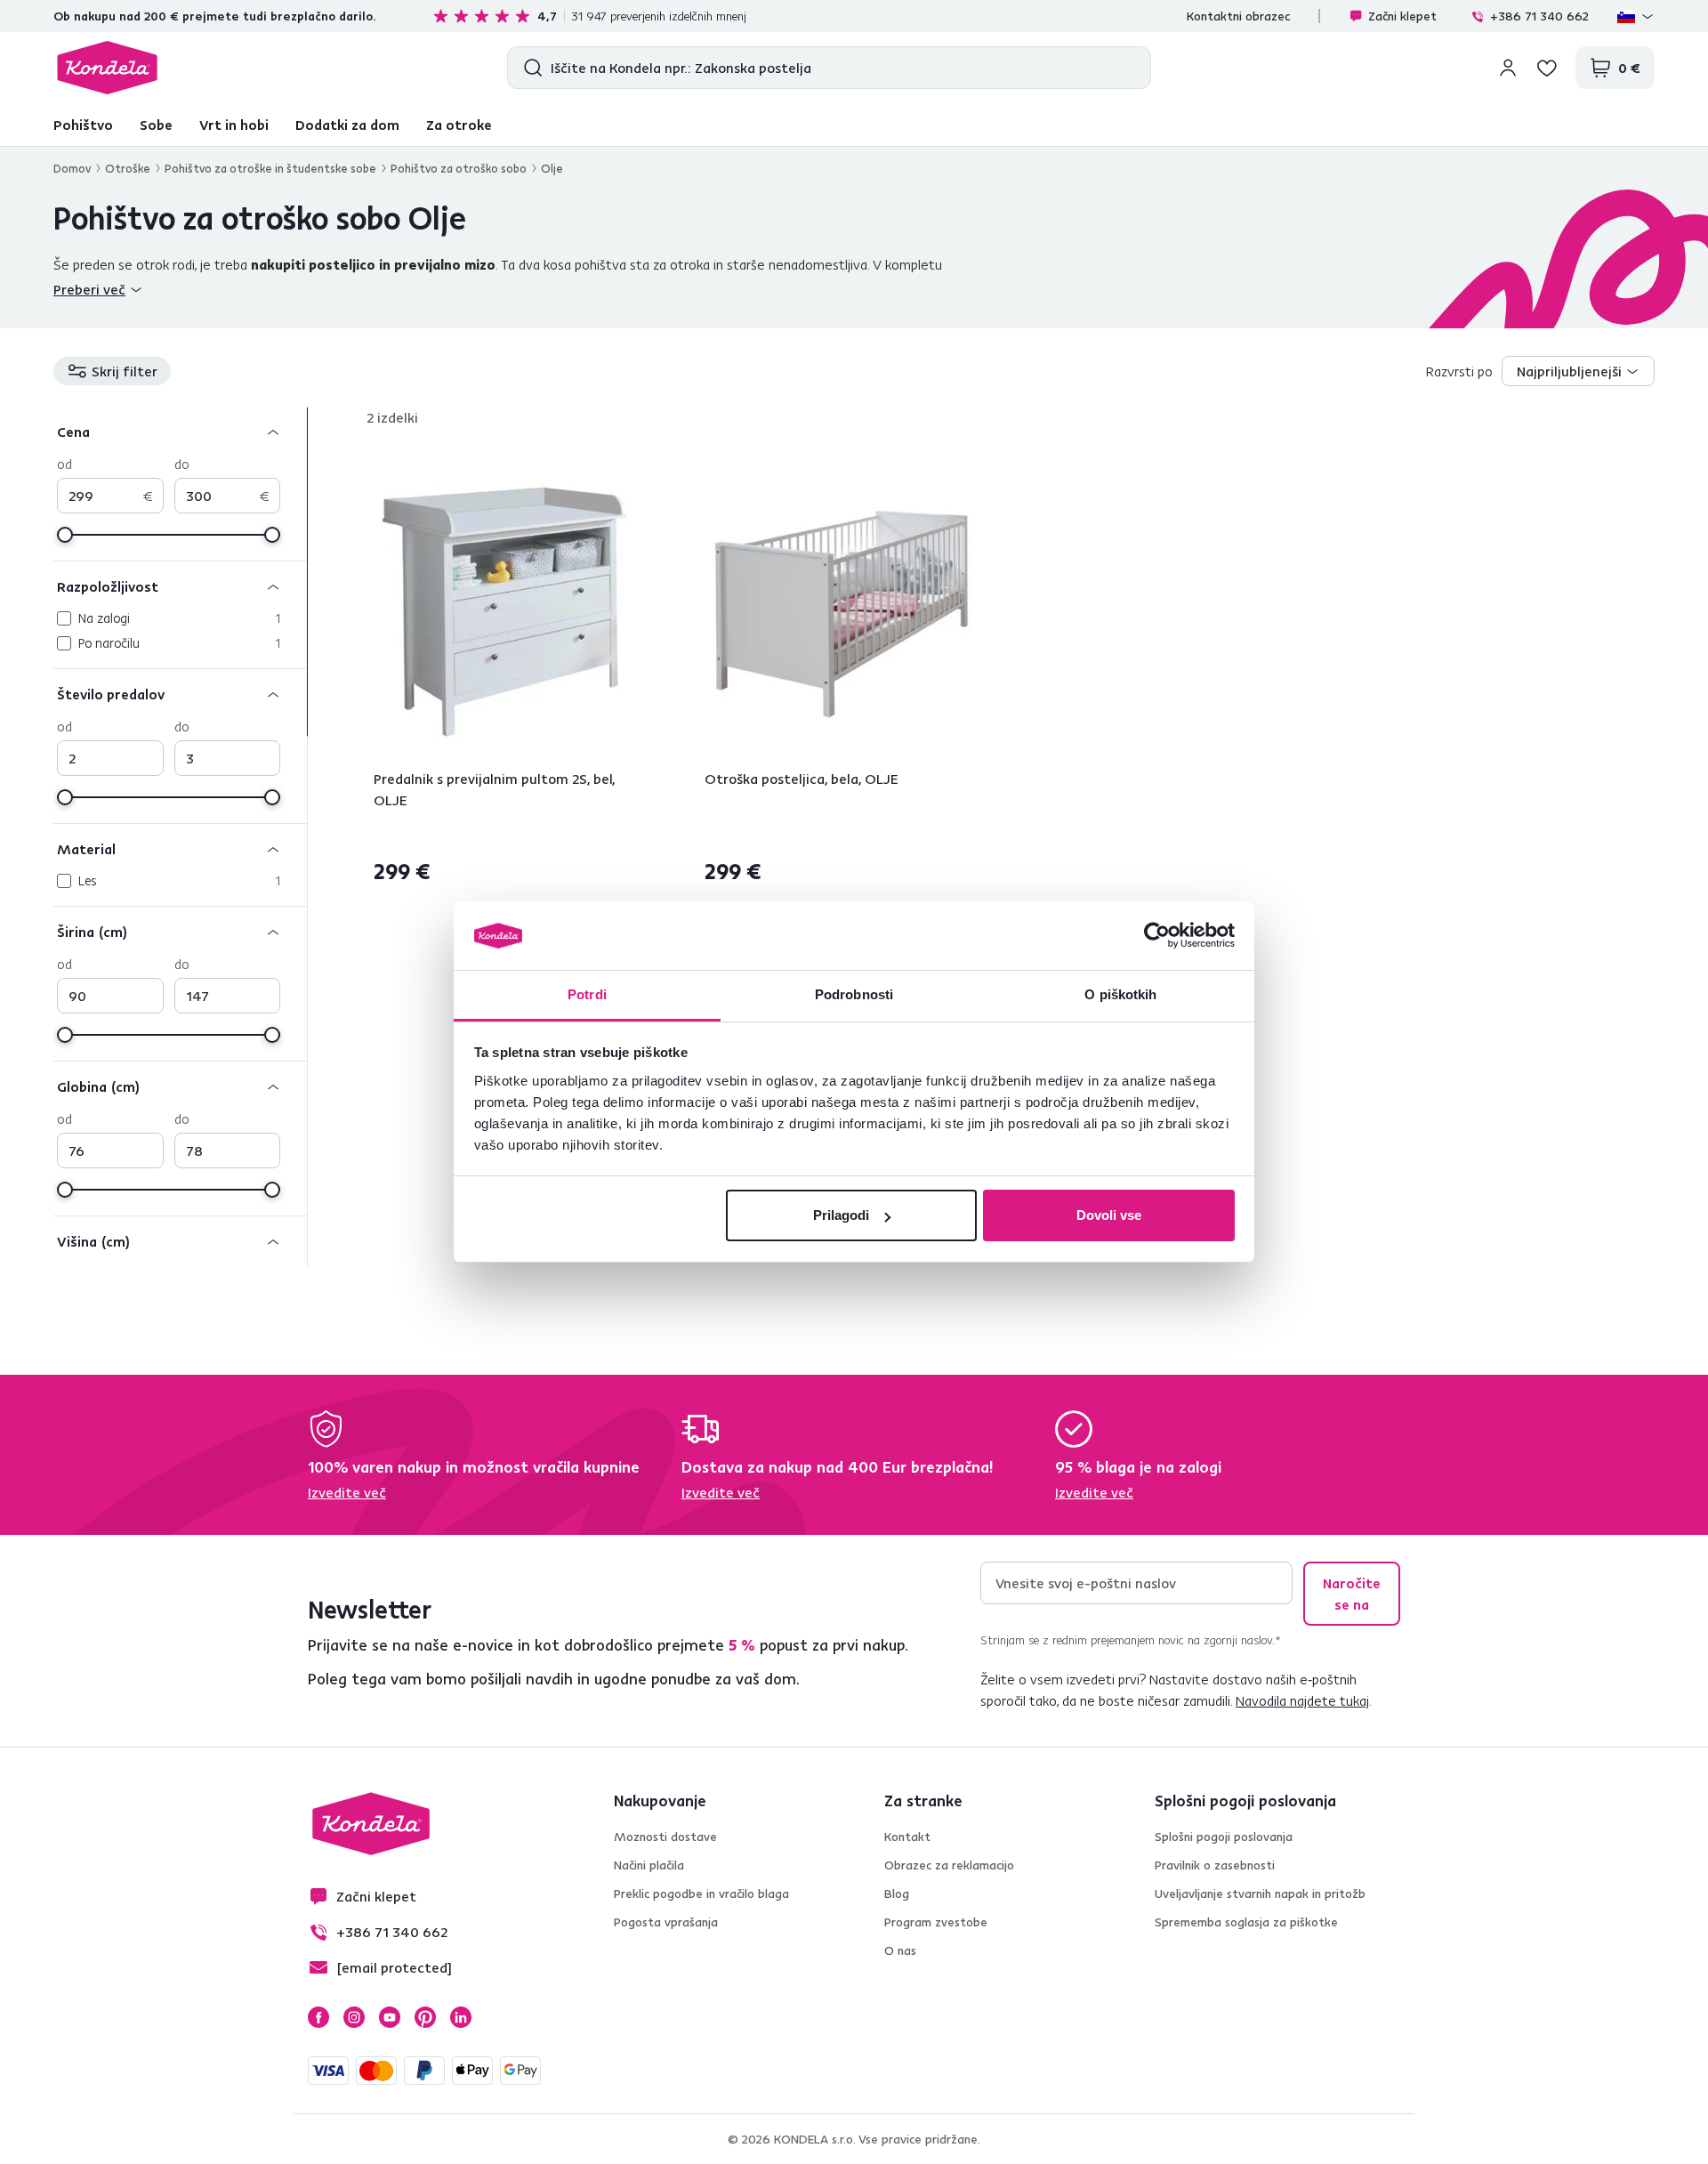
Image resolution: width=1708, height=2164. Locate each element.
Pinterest (425, 2017)
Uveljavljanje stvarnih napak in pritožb (1260, 1893)
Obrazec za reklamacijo (949, 1865)
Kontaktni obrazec (1238, 16)
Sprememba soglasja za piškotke (1246, 1922)
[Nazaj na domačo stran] (107, 68)
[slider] (65, 535)
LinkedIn (461, 2017)
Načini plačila (649, 1865)
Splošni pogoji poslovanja (1224, 1837)
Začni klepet (1402, 16)
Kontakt (907, 1837)
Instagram (354, 2017)
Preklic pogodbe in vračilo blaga (701, 1893)
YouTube (390, 2017)
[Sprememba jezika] (1636, 16)
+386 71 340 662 (1539, 16)
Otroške (128, 168)
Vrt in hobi (234, 125)
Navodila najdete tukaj (1302, 1700)
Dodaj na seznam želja (637, 464)
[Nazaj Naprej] (511, 611)
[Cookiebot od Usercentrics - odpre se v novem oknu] (1157, 936)
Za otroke (459, 125)
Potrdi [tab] (587, 994)
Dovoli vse (1109, 1215)
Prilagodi (841, 1215)
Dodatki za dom (347, 125)
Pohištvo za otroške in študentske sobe (270, 168)
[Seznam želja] (1547, 68)
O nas (900, 1950)
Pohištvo (83, 125)
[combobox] (1578, 371)
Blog (897, 1893)
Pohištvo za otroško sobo (459, 168)
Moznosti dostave (665, 1837)
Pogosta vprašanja (666, 1922)
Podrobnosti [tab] (854, 994)
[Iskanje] (529, 68)
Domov (72, 168)
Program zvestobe (936, 1922)
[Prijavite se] (1508, 68)
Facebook (318, 2017)
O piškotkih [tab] (1120, 994)
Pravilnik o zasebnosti (1215, 1865)
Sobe (156, 125)
